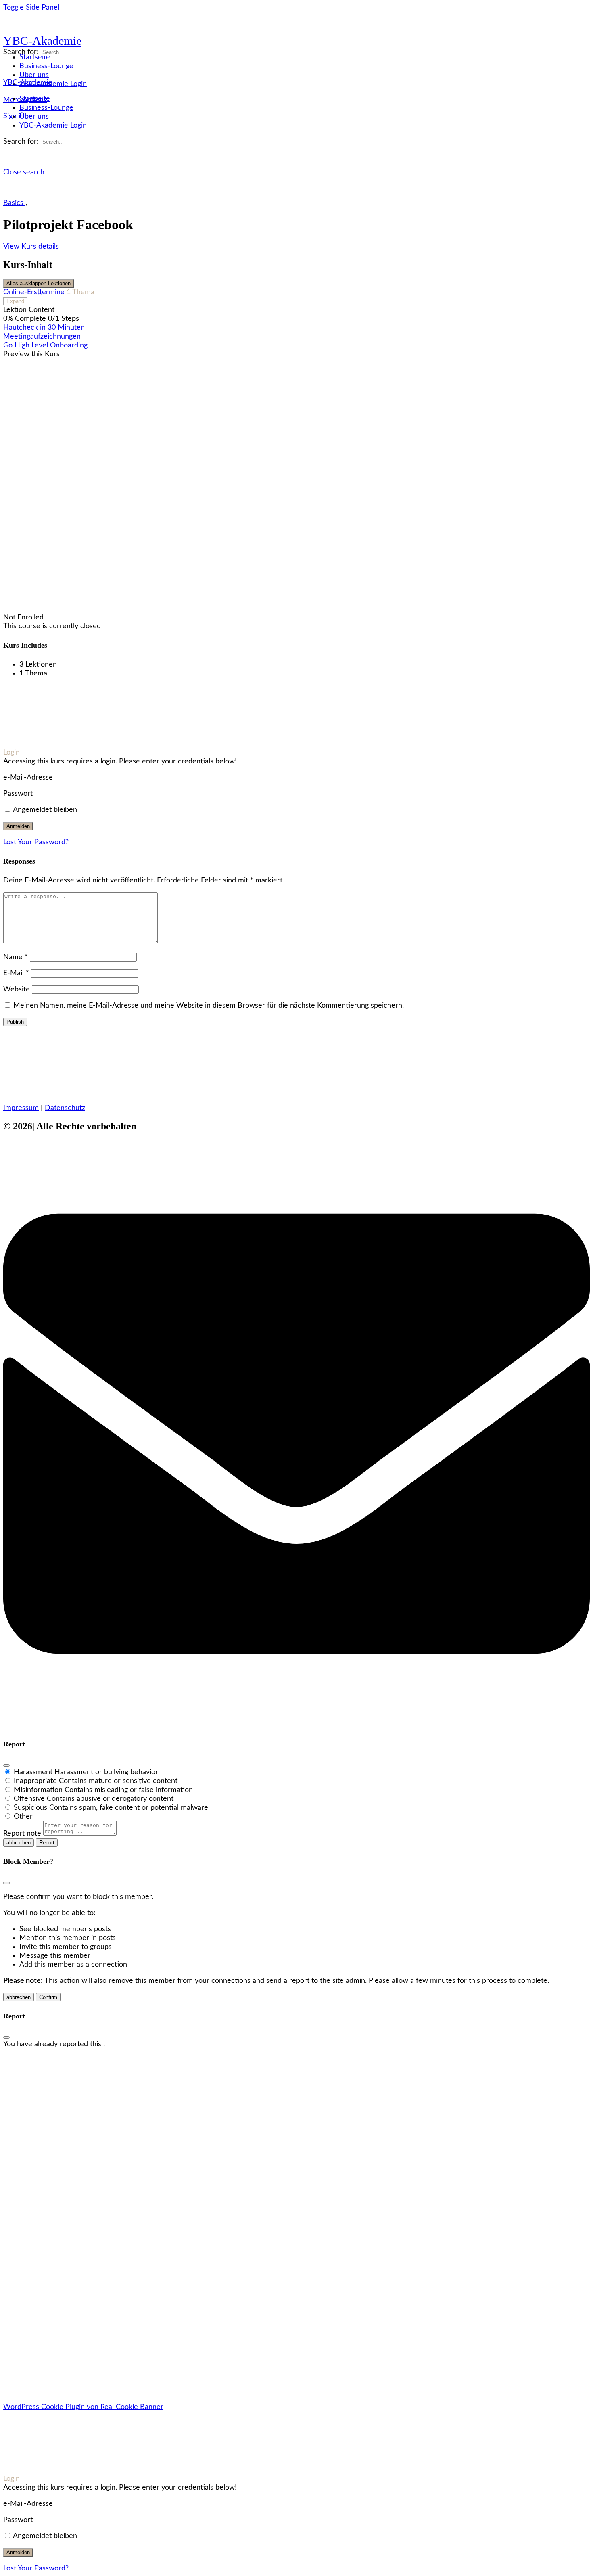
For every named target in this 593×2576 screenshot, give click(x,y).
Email (13, 2181)
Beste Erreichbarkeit (37, 2190)
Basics (14, 203)
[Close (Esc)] (6, 1765)
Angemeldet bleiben (44, 810)
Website (17, 989)
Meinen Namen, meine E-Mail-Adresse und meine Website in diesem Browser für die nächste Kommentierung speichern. (209, 1006)
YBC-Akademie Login (53, 125)
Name (16, 957)
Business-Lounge (46, 108)
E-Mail (16, 973)
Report (47, 1843)
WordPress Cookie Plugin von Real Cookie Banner (83, 2407)
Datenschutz (65, 1108)
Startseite (35, 99)
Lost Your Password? (36, 842)
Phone (15, 2172)
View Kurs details (31, 247)
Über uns (34, 117)
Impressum (21, 1108)
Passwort (18, 794)
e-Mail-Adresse (28, 778)
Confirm (48, 1997)
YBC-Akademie (42, 41)
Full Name (20, 2163)
